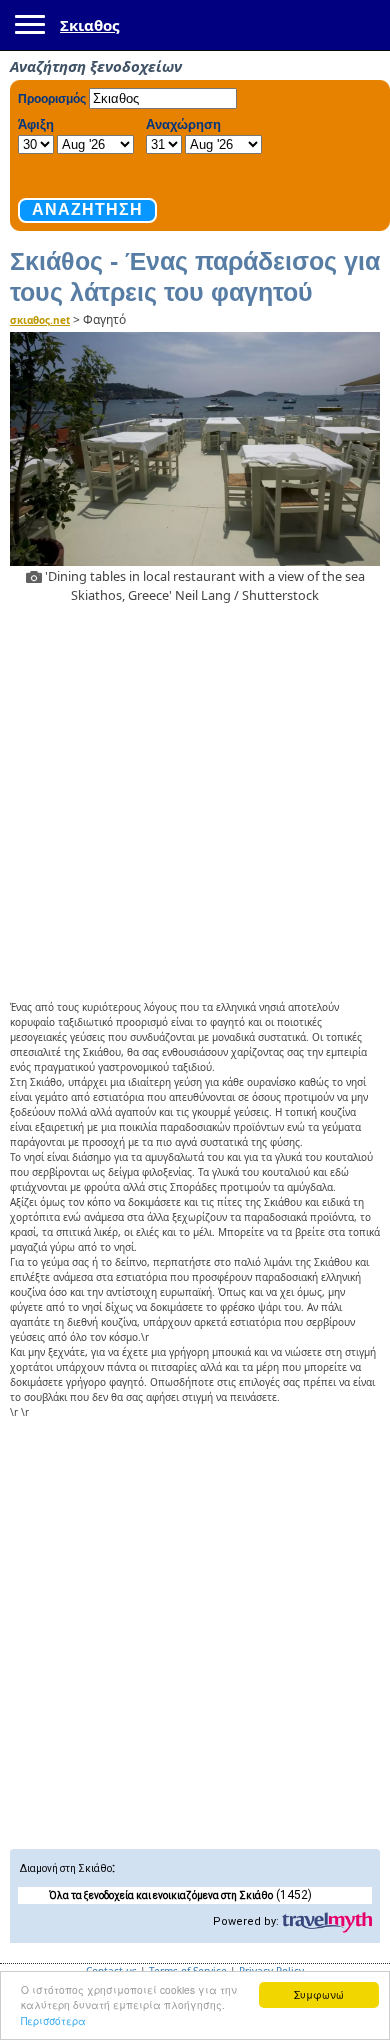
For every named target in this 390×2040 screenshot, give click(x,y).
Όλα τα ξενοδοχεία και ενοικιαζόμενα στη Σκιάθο (161, 1895)
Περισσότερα (53, 2021)
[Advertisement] (195, 799)
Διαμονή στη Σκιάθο (66, 1868)
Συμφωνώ (319, 1994)
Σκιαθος (89, 25)
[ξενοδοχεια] (327, 1923)
